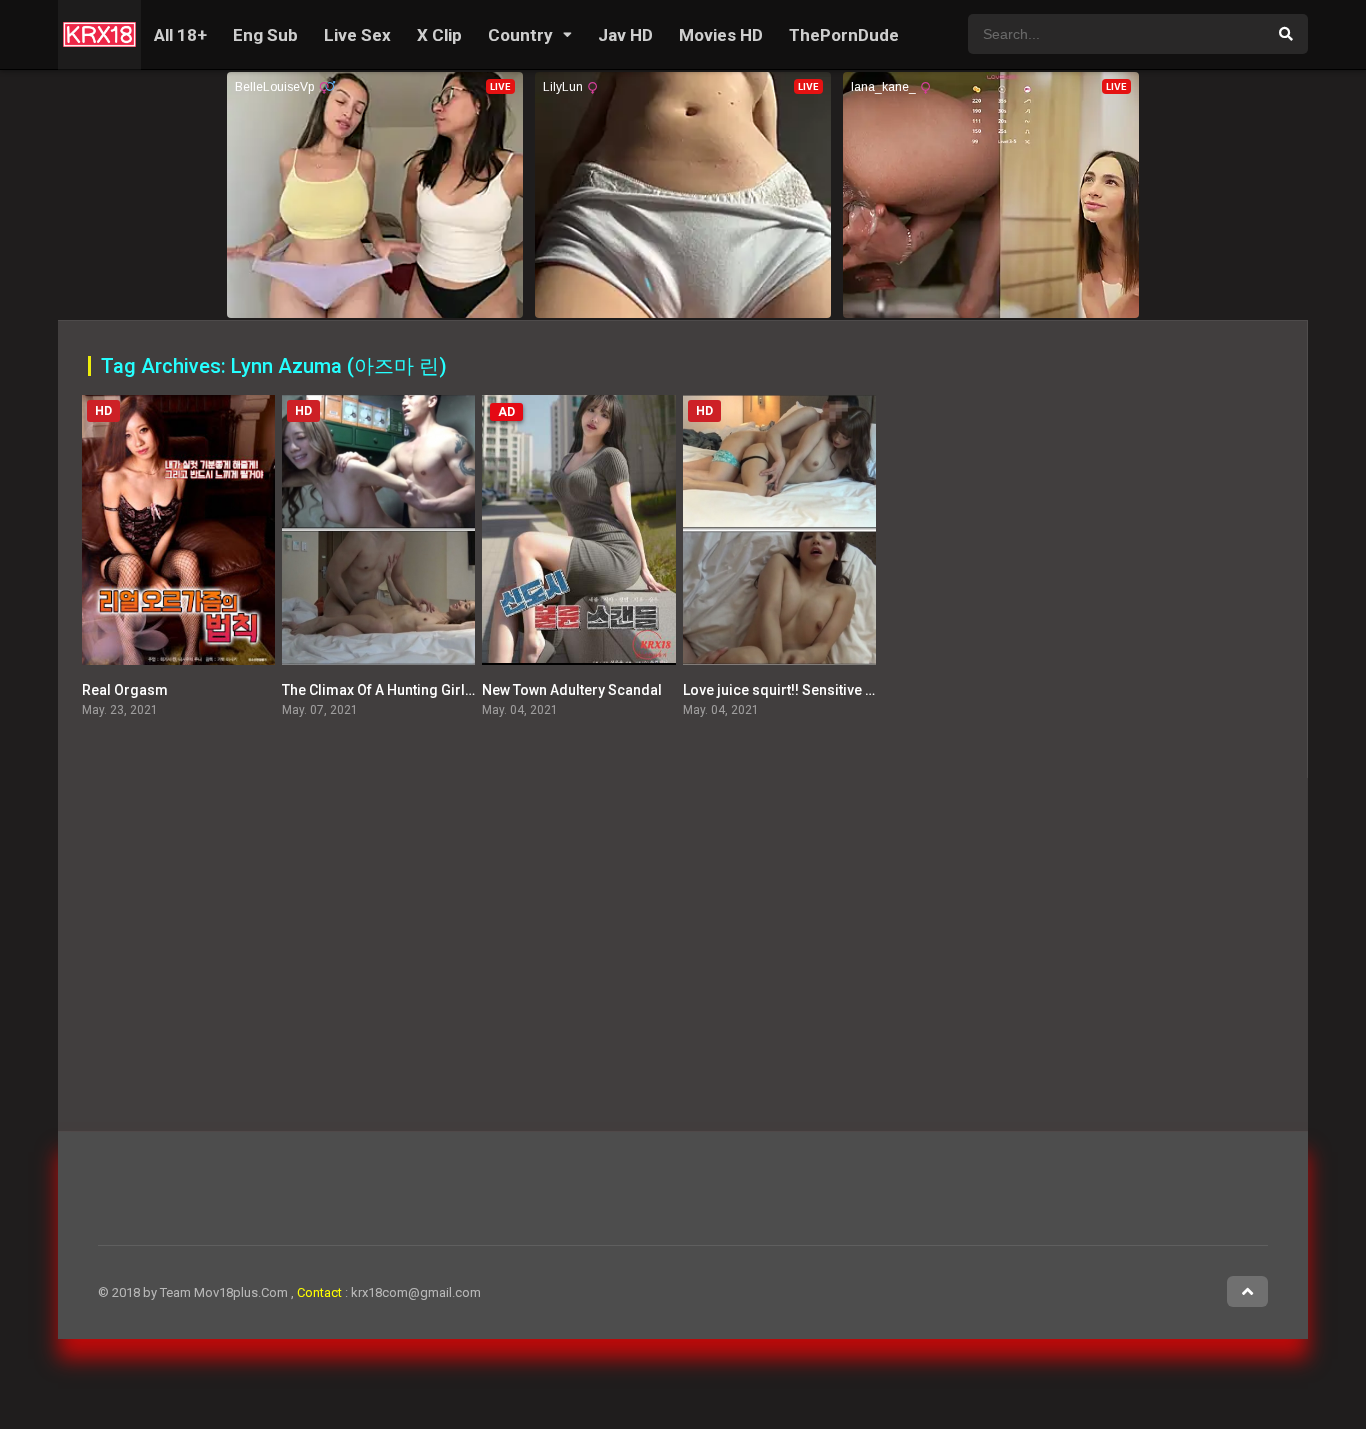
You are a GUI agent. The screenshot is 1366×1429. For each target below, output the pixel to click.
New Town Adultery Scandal (572, 690)
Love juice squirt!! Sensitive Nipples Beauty (822, 690)
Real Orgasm (125, 690)
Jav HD (625, 35)
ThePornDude (844, 35)
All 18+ (180, 35)
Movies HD (721, 35)
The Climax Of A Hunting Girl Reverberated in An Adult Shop (474, 690)
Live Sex (357, 35)
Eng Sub (265, 35)
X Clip (439, 35)
